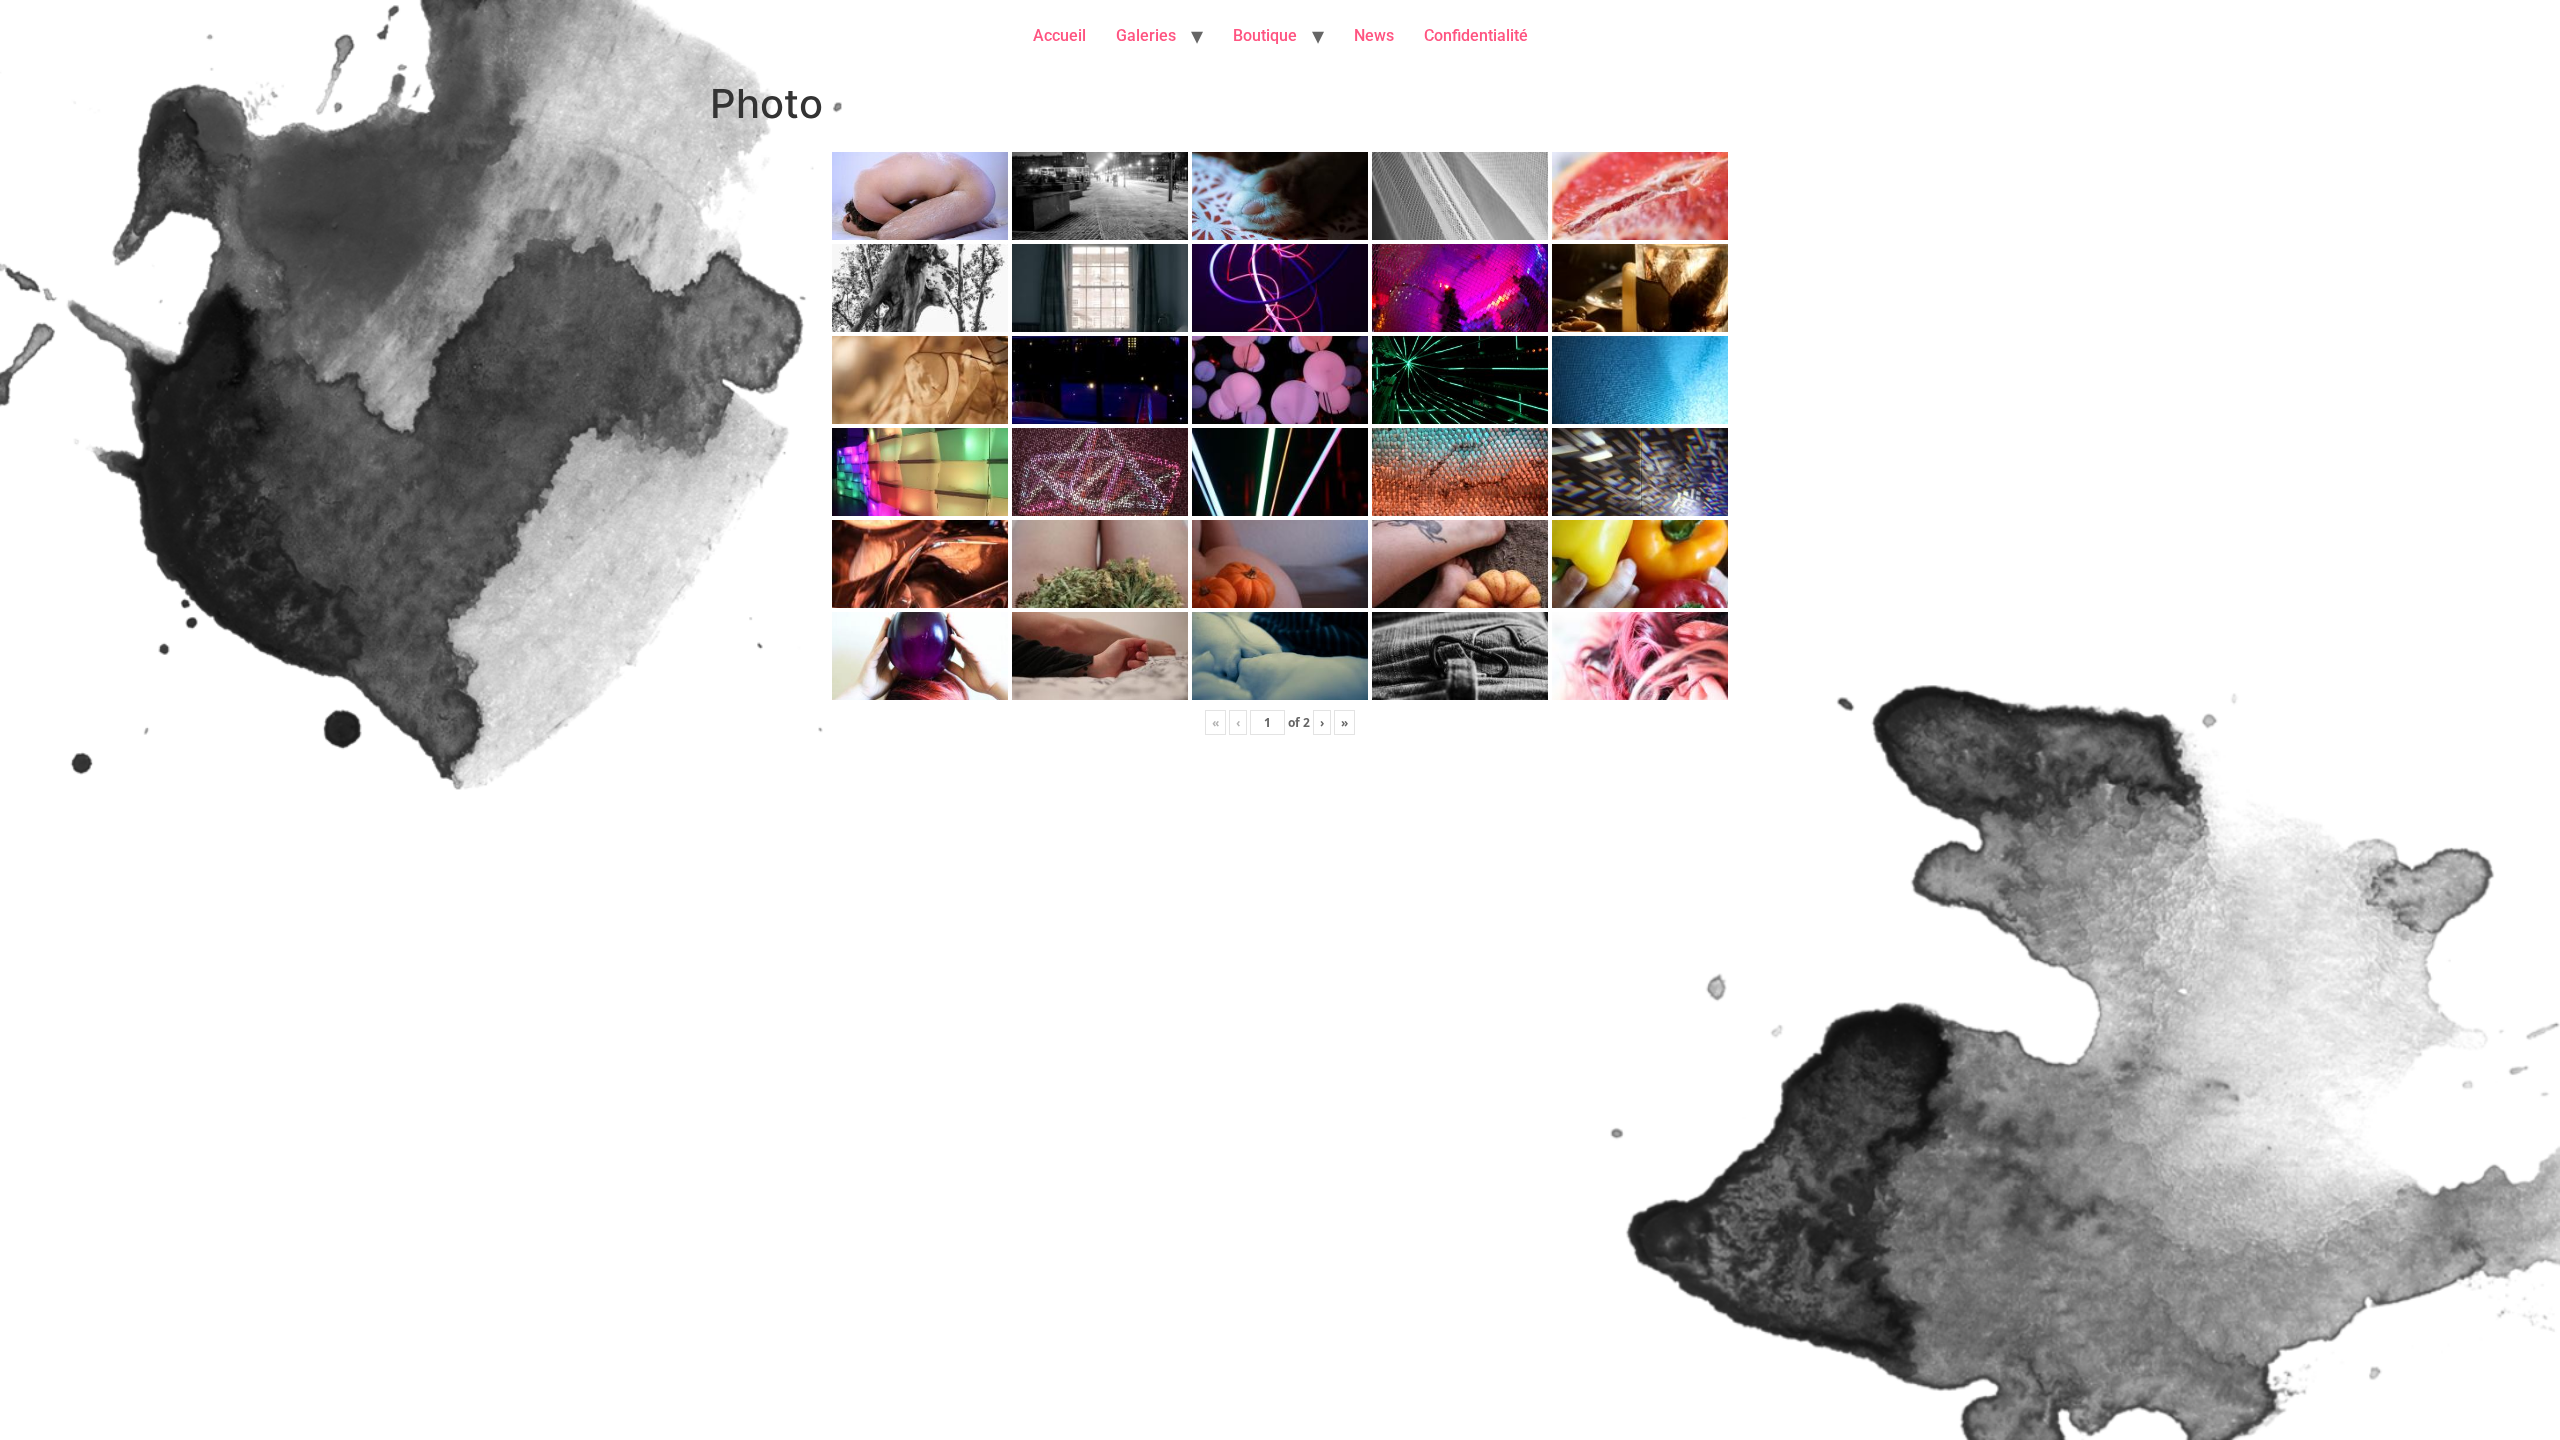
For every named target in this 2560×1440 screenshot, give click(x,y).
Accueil (1059, 35)
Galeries (1146, 35)
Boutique (1265, 35)
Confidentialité (1476, 35)
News (1374, 35)
